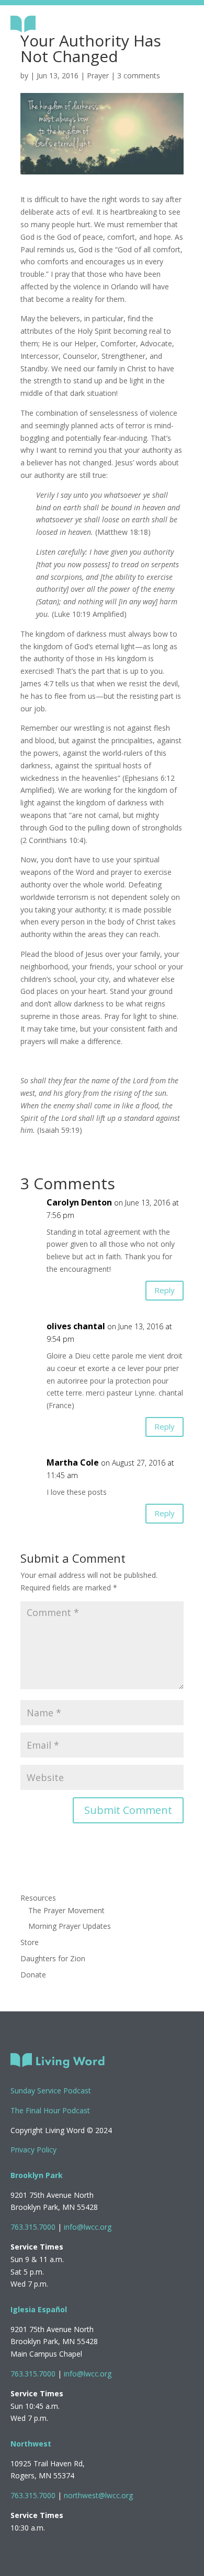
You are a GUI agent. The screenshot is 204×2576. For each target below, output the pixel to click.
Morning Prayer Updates (70, 1926)
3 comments (139, 75)
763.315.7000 (33, 2227)
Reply (165, 1290)
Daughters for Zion (53, 1958)
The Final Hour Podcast (50, 2110)
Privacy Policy (33, 2150)
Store (30, 1942)
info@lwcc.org (88, 2227)
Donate (33, 1975)
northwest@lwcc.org (98, 2495)
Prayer (98, 75)
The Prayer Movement (66, 1910)
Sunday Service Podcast (51, 2091)
